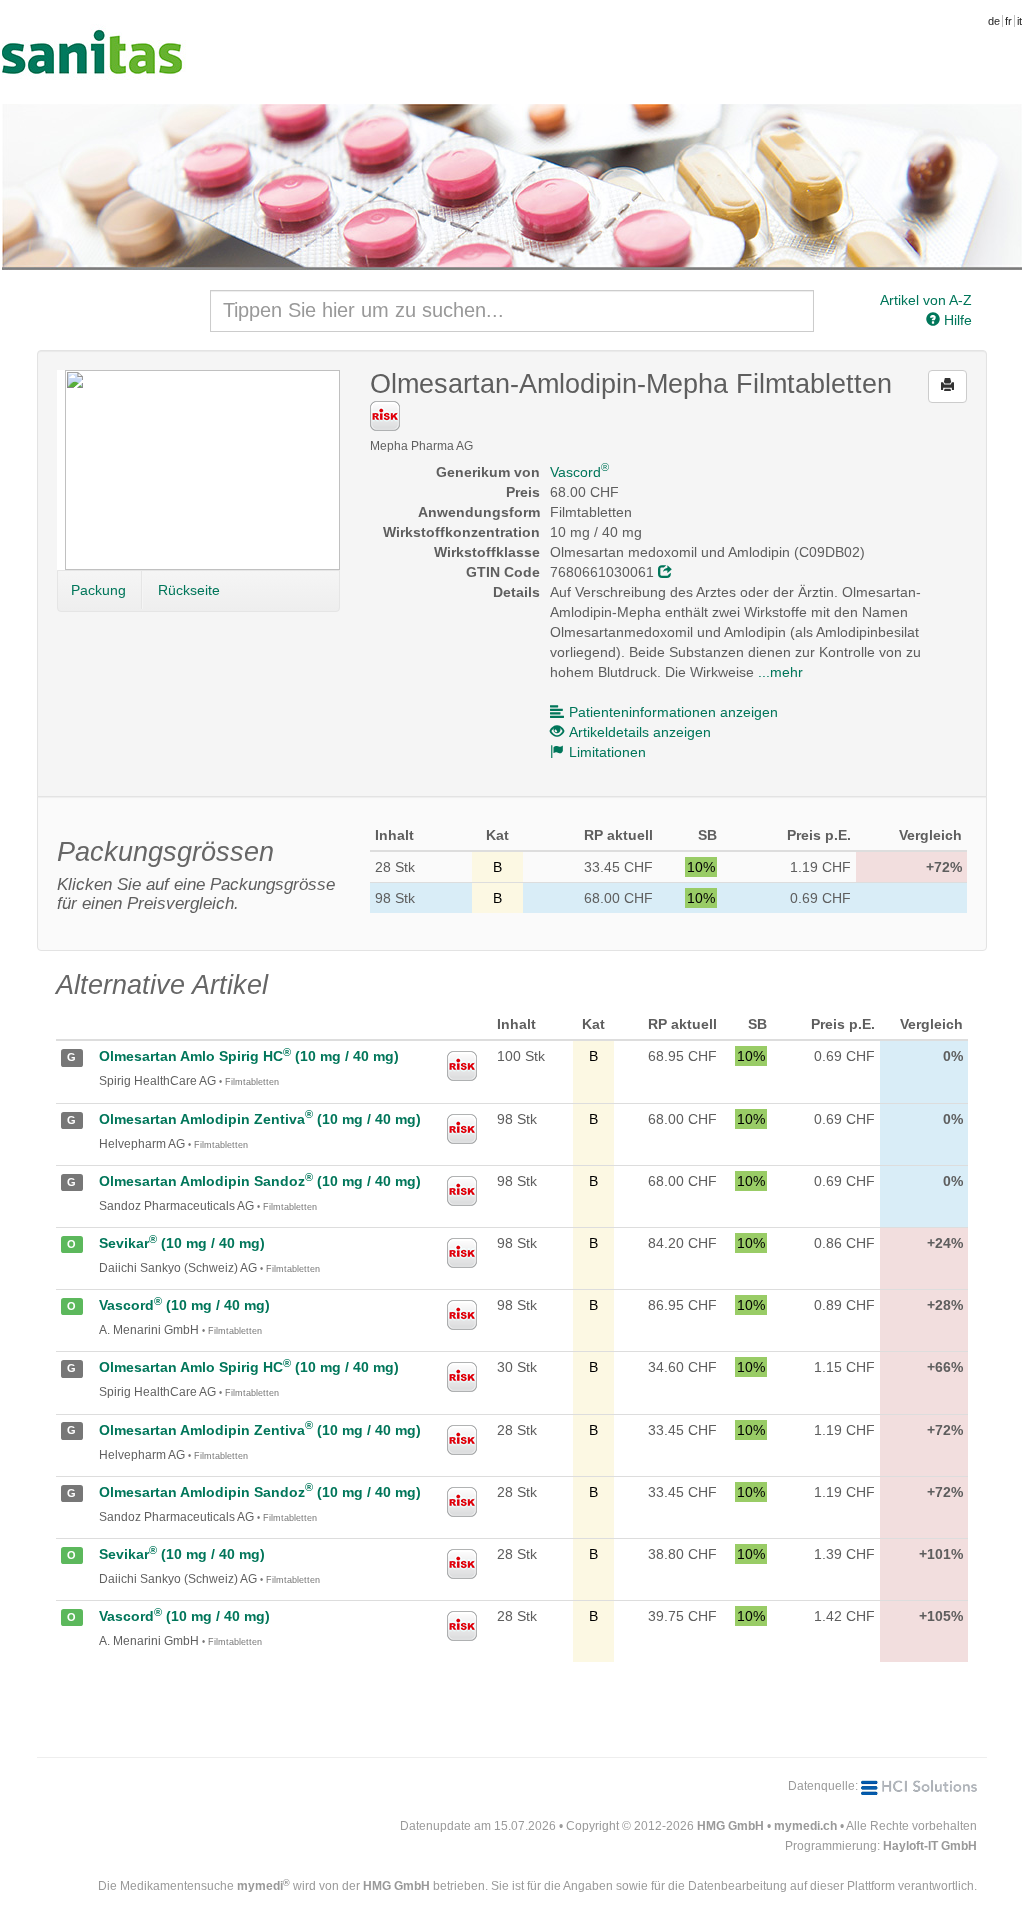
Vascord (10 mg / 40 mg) (184, 1305)
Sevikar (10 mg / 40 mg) (182, 1243)
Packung (98, 590)
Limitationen (607, 752)
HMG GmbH (730, 1826)
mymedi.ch (805, 1826)
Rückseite (189, 590)
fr (1008, 21)
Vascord (579, 472)
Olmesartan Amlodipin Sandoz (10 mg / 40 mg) (260, 1181)
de (994, 21)
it (1019, 21)
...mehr (780, 672)
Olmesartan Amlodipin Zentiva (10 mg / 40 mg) (260, 1119)
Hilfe (956, 320)
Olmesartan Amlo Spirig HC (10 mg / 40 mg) (249, 1056)
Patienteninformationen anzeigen (673, 712)
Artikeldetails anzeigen (640, 732)
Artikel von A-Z (926, 300)
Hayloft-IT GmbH (930, 1846)
